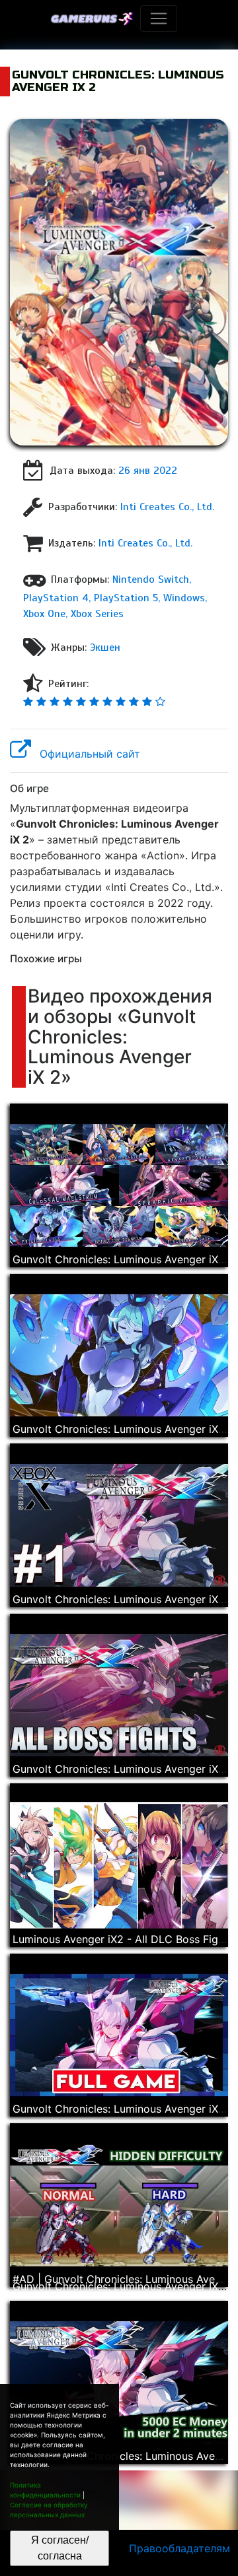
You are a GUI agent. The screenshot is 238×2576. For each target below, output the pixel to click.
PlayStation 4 (56, 598)
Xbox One (44, 614)
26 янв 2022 (148, 471)
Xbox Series (97, 614)
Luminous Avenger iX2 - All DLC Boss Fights (123, 1939)
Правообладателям (179, 2548)
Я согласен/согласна (60, 2548)
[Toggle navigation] (159, 18)
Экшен (105, 647)
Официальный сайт (88, 754)
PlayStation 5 (126, 598)
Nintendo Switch (151, 579)
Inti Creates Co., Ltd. (167, 507)
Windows (184, 598)
